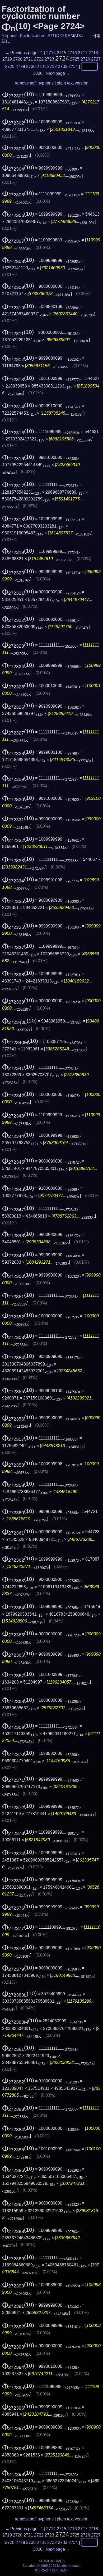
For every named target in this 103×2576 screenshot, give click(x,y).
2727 (96, 59)
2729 (20, 66)
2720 (18, 59)
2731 (41, 66)
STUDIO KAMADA (65, 36)
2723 (49, 59)
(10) (18, 94)
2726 (85, 59)
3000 (38, 73)
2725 (75, 59)
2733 (63, 66)
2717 (83, 53)
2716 (72, 53)
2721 (28, 59)
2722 (39, 59)
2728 (10, 66)
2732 (52, 66)
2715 (62, 53)
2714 (51, 53)
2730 (31, 66)
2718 (93, 53)
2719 (7, 59)
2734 (73, 66)
